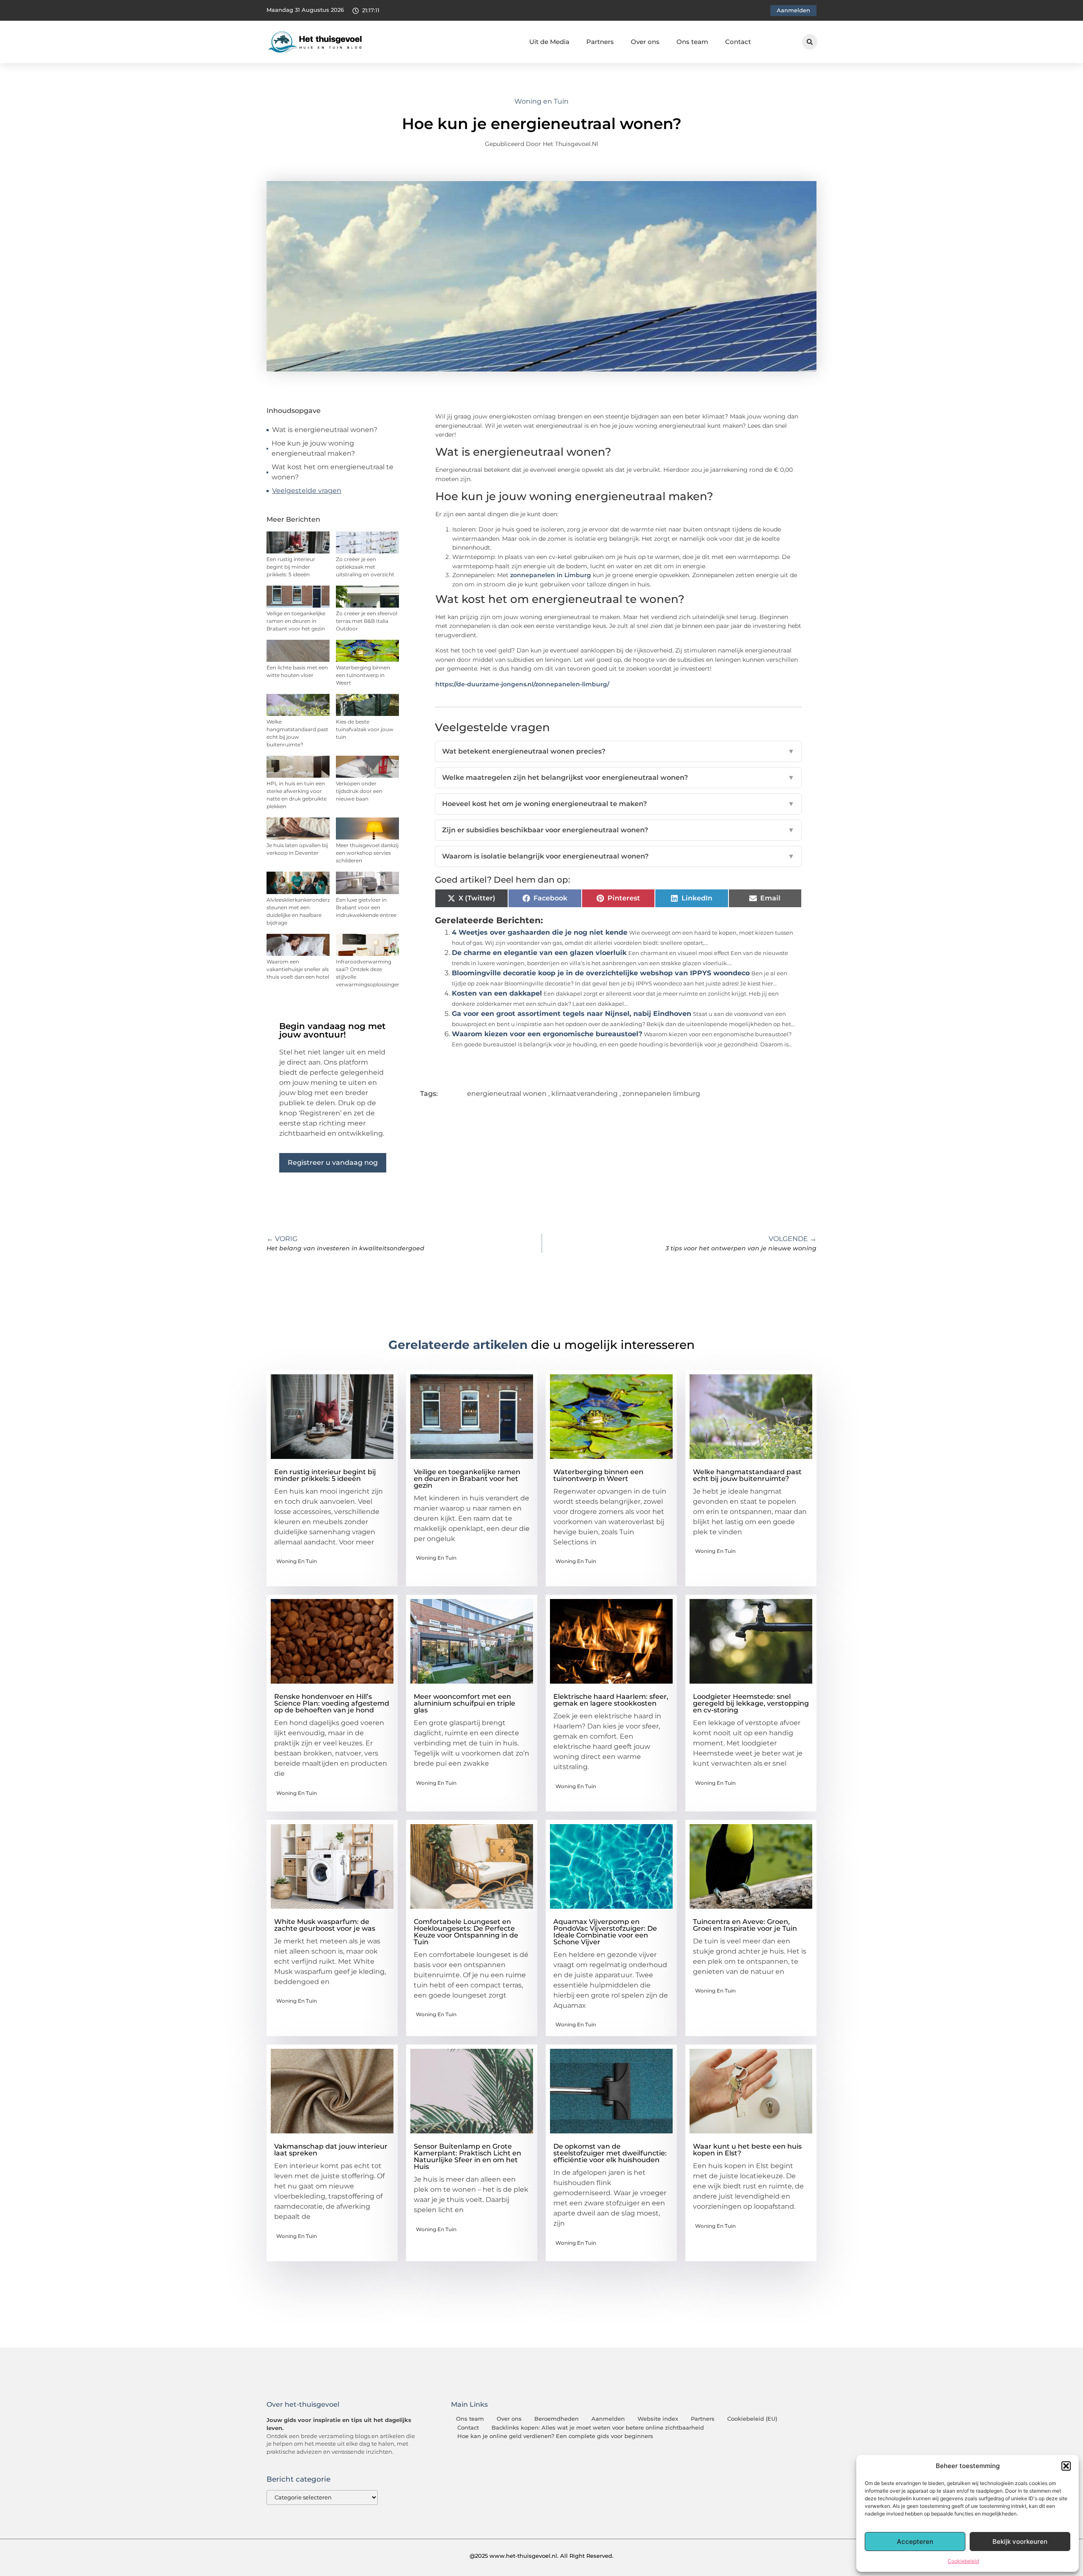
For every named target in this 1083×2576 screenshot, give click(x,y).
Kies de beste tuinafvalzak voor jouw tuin (365, 729)
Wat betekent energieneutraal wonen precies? (618, 751)
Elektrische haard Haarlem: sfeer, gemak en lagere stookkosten (611, 1700)
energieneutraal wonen (507, 1094)
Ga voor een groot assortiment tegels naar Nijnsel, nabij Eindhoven (572, 1014)
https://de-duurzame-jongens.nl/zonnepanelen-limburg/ (522, 684)
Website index (658, 2419)
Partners (600, 42)
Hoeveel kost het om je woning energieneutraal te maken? (618, 804)
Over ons (645, 42)
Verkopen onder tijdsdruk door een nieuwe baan (359, 791)
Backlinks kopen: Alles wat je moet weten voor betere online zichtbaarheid (598, 2428)
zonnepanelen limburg (661, 1094)
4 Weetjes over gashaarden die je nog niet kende (540, 932)
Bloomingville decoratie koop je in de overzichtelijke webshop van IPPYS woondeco (601, 973)
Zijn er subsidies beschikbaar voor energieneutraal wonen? (618, 830)
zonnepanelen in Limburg (551, 575)
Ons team (692, 42)
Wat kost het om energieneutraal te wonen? (333, 472)
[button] (1066, 2466)
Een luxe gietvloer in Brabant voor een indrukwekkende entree (366, 907)
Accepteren (915, 2542)
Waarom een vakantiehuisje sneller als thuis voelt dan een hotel (298, 969)
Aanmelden (608, 2419)
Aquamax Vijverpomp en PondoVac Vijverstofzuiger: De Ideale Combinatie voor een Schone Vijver (605, 1932)
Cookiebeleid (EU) (752, 2419)
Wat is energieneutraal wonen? (325, 430)
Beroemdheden (557, 2419)
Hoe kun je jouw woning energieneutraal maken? (313, 448)
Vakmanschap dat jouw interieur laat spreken (331, 2150)
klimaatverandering (584, 1094)
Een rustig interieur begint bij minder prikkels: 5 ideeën (291, 567)
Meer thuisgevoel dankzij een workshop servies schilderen (367, 853)
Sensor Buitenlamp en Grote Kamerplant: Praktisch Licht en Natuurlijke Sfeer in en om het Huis (467, 2156)
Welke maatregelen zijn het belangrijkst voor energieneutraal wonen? (618, 777)
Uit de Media (549, 42)
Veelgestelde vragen (307, 491)
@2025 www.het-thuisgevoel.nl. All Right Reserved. (541, 2556)
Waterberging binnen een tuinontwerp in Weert (363, 675)
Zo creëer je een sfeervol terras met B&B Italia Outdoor (367, 621)
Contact (738, 42)
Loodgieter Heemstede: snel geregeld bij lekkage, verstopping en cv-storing (751, 1703)
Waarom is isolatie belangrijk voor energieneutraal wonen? (618, 856)
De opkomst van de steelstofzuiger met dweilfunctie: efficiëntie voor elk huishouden (610, 2153)
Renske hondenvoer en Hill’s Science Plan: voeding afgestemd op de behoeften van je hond (332, 1703)
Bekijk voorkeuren (1020, 2542)
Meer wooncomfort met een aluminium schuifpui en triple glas (465, 1703)
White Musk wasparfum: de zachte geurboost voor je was (325, 1925)
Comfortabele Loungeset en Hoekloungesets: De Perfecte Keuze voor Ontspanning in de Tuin (466, 1932)
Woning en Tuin (541, 101)
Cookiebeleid (963, 2561)
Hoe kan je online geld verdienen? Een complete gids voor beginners (555, 2436)
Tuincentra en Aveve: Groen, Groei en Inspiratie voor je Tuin (745, 1925)
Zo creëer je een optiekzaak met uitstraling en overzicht (365, 567)
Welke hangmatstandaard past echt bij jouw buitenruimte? (747, 1475)
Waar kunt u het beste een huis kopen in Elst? (747, 2150)
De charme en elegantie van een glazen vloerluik (539, 953)
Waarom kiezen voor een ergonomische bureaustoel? (547, 1034)
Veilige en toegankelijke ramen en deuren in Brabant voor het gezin (296, 621)
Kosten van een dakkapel (497, 993)
